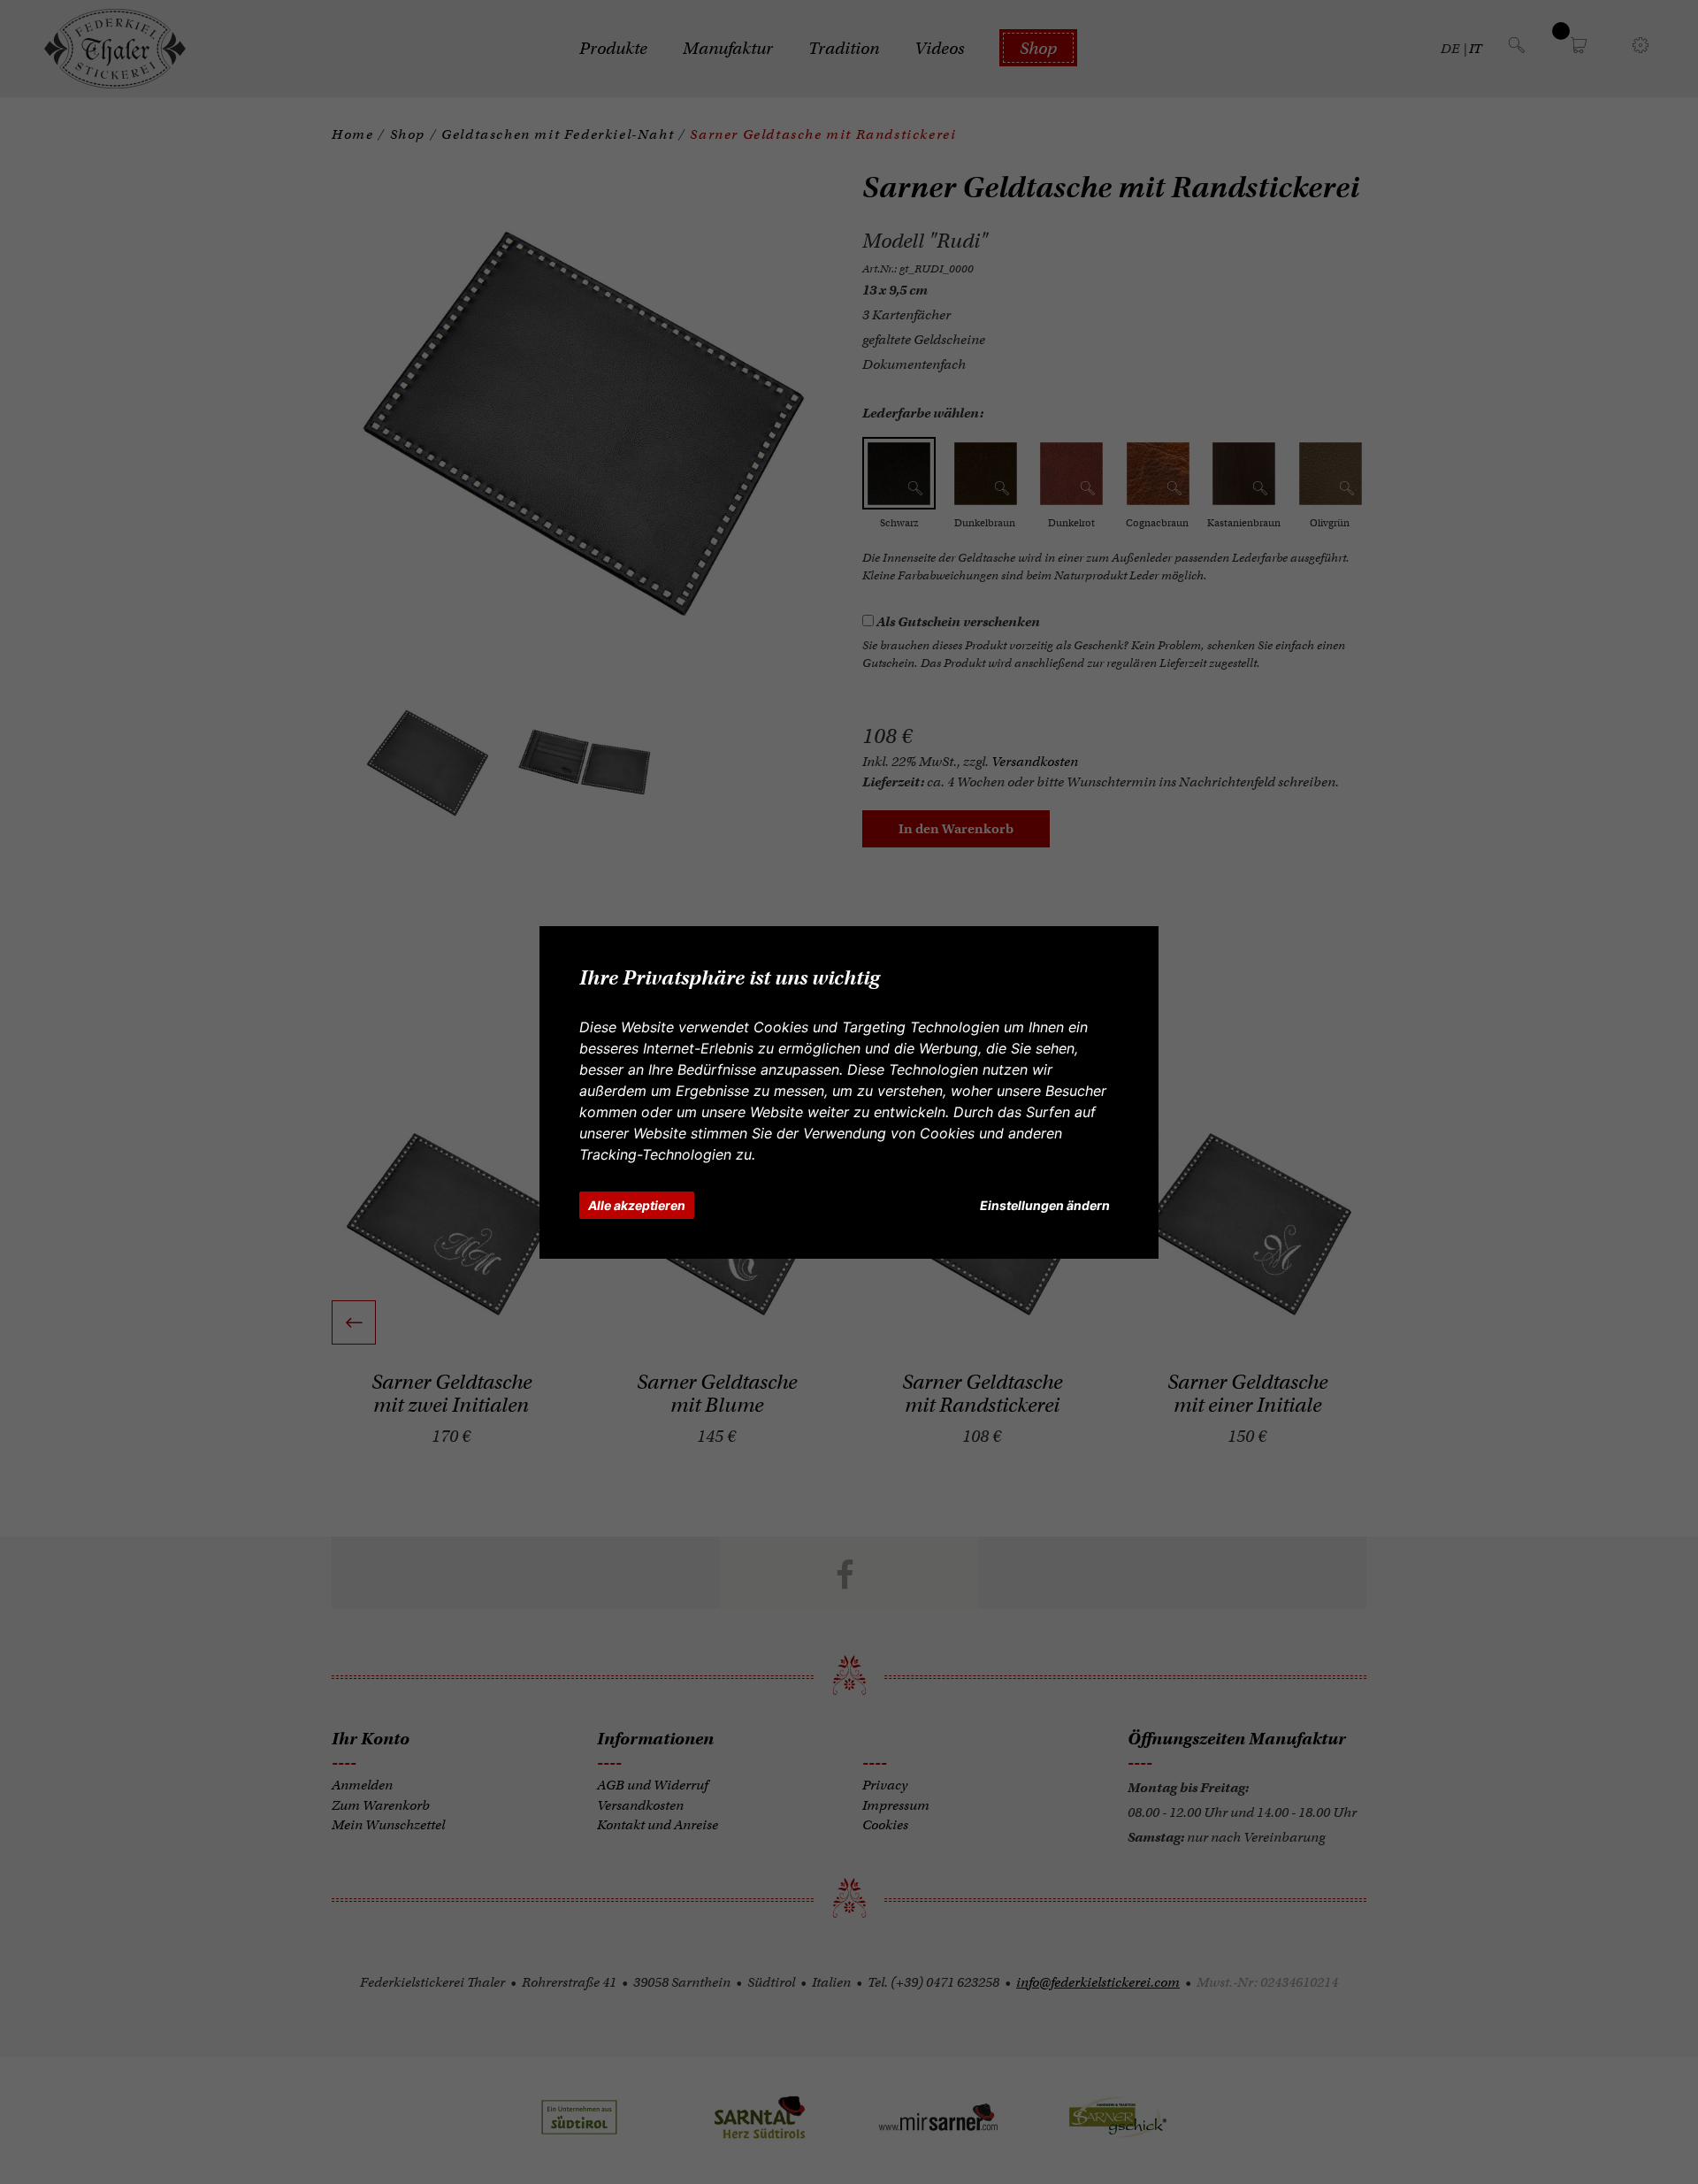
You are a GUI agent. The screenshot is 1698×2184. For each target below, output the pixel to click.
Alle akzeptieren (637, 1205)
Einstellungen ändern (1045, 1205)
